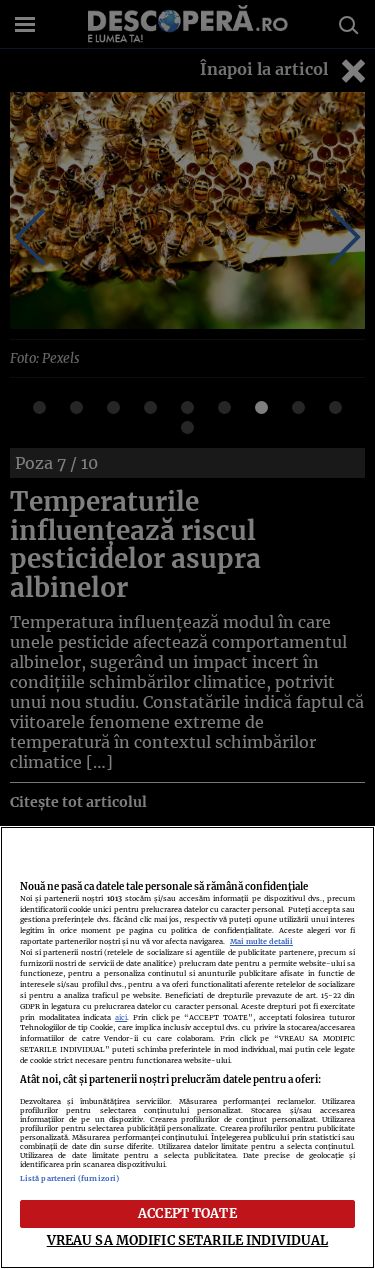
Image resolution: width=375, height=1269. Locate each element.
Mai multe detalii (261, 941)
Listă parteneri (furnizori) (69, 1178)
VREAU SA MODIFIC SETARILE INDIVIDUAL (188, 1240)
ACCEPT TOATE (187, 1213)
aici (121, 1017)
